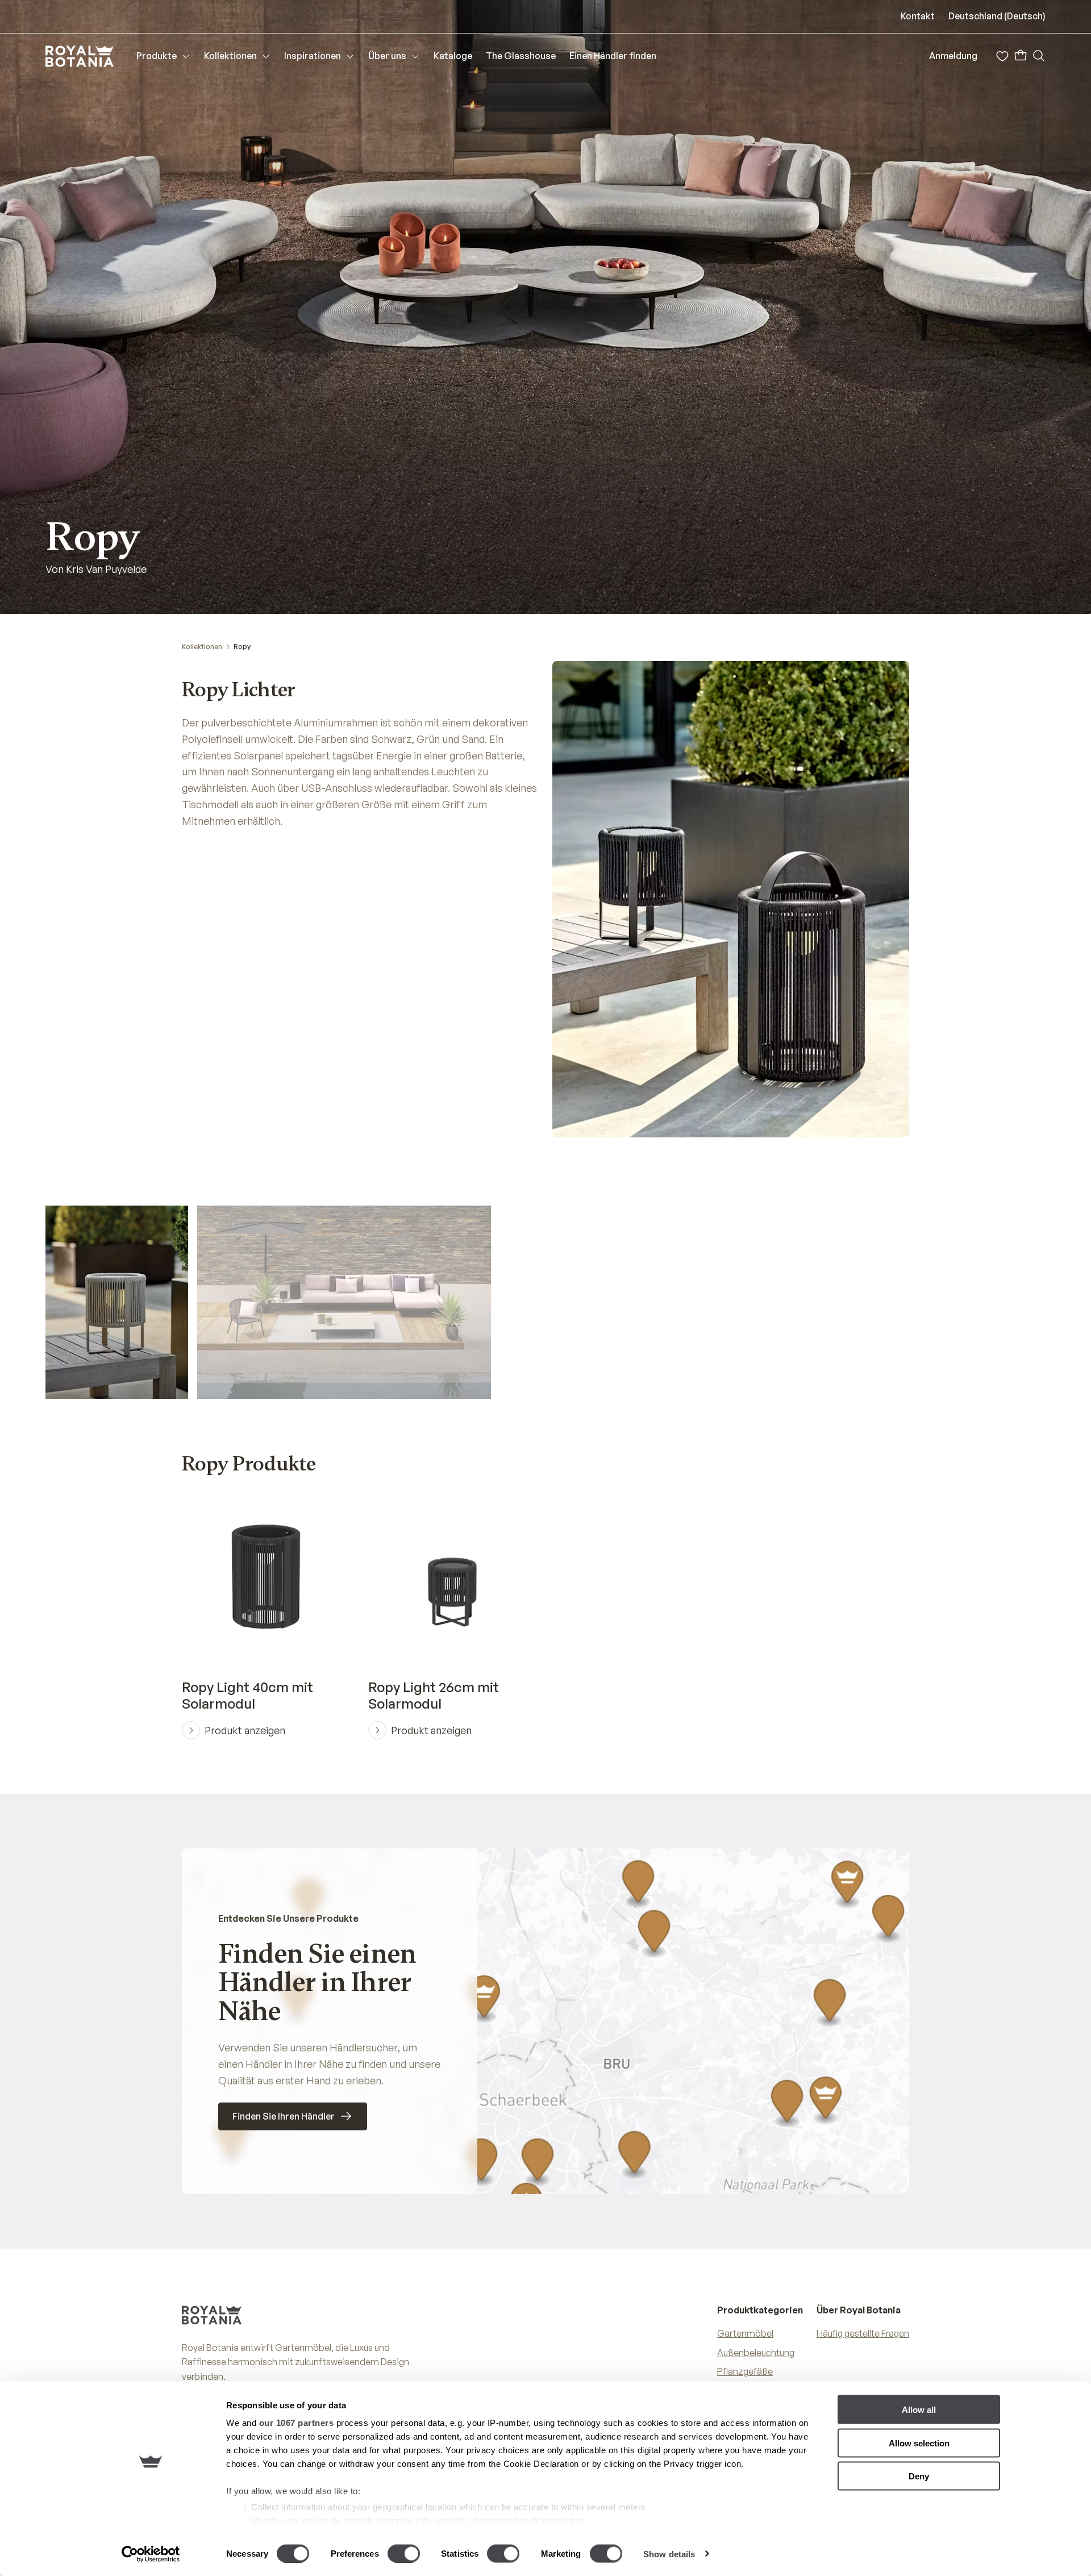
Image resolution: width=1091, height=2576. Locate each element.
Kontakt (918, 16)
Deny (919, 2476)
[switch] (404, 2553)
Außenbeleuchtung (756, 2353)
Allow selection (919, 2443)
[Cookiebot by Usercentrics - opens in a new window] (151, 2554)
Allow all (919, 2410)
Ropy (242, 647)
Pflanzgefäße (745, 2371)
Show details (669, 2554)
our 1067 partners (297, 2423)
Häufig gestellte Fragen (863, 2333)
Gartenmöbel (745, 2333)
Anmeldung (953, 56)
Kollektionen (202, 647)
